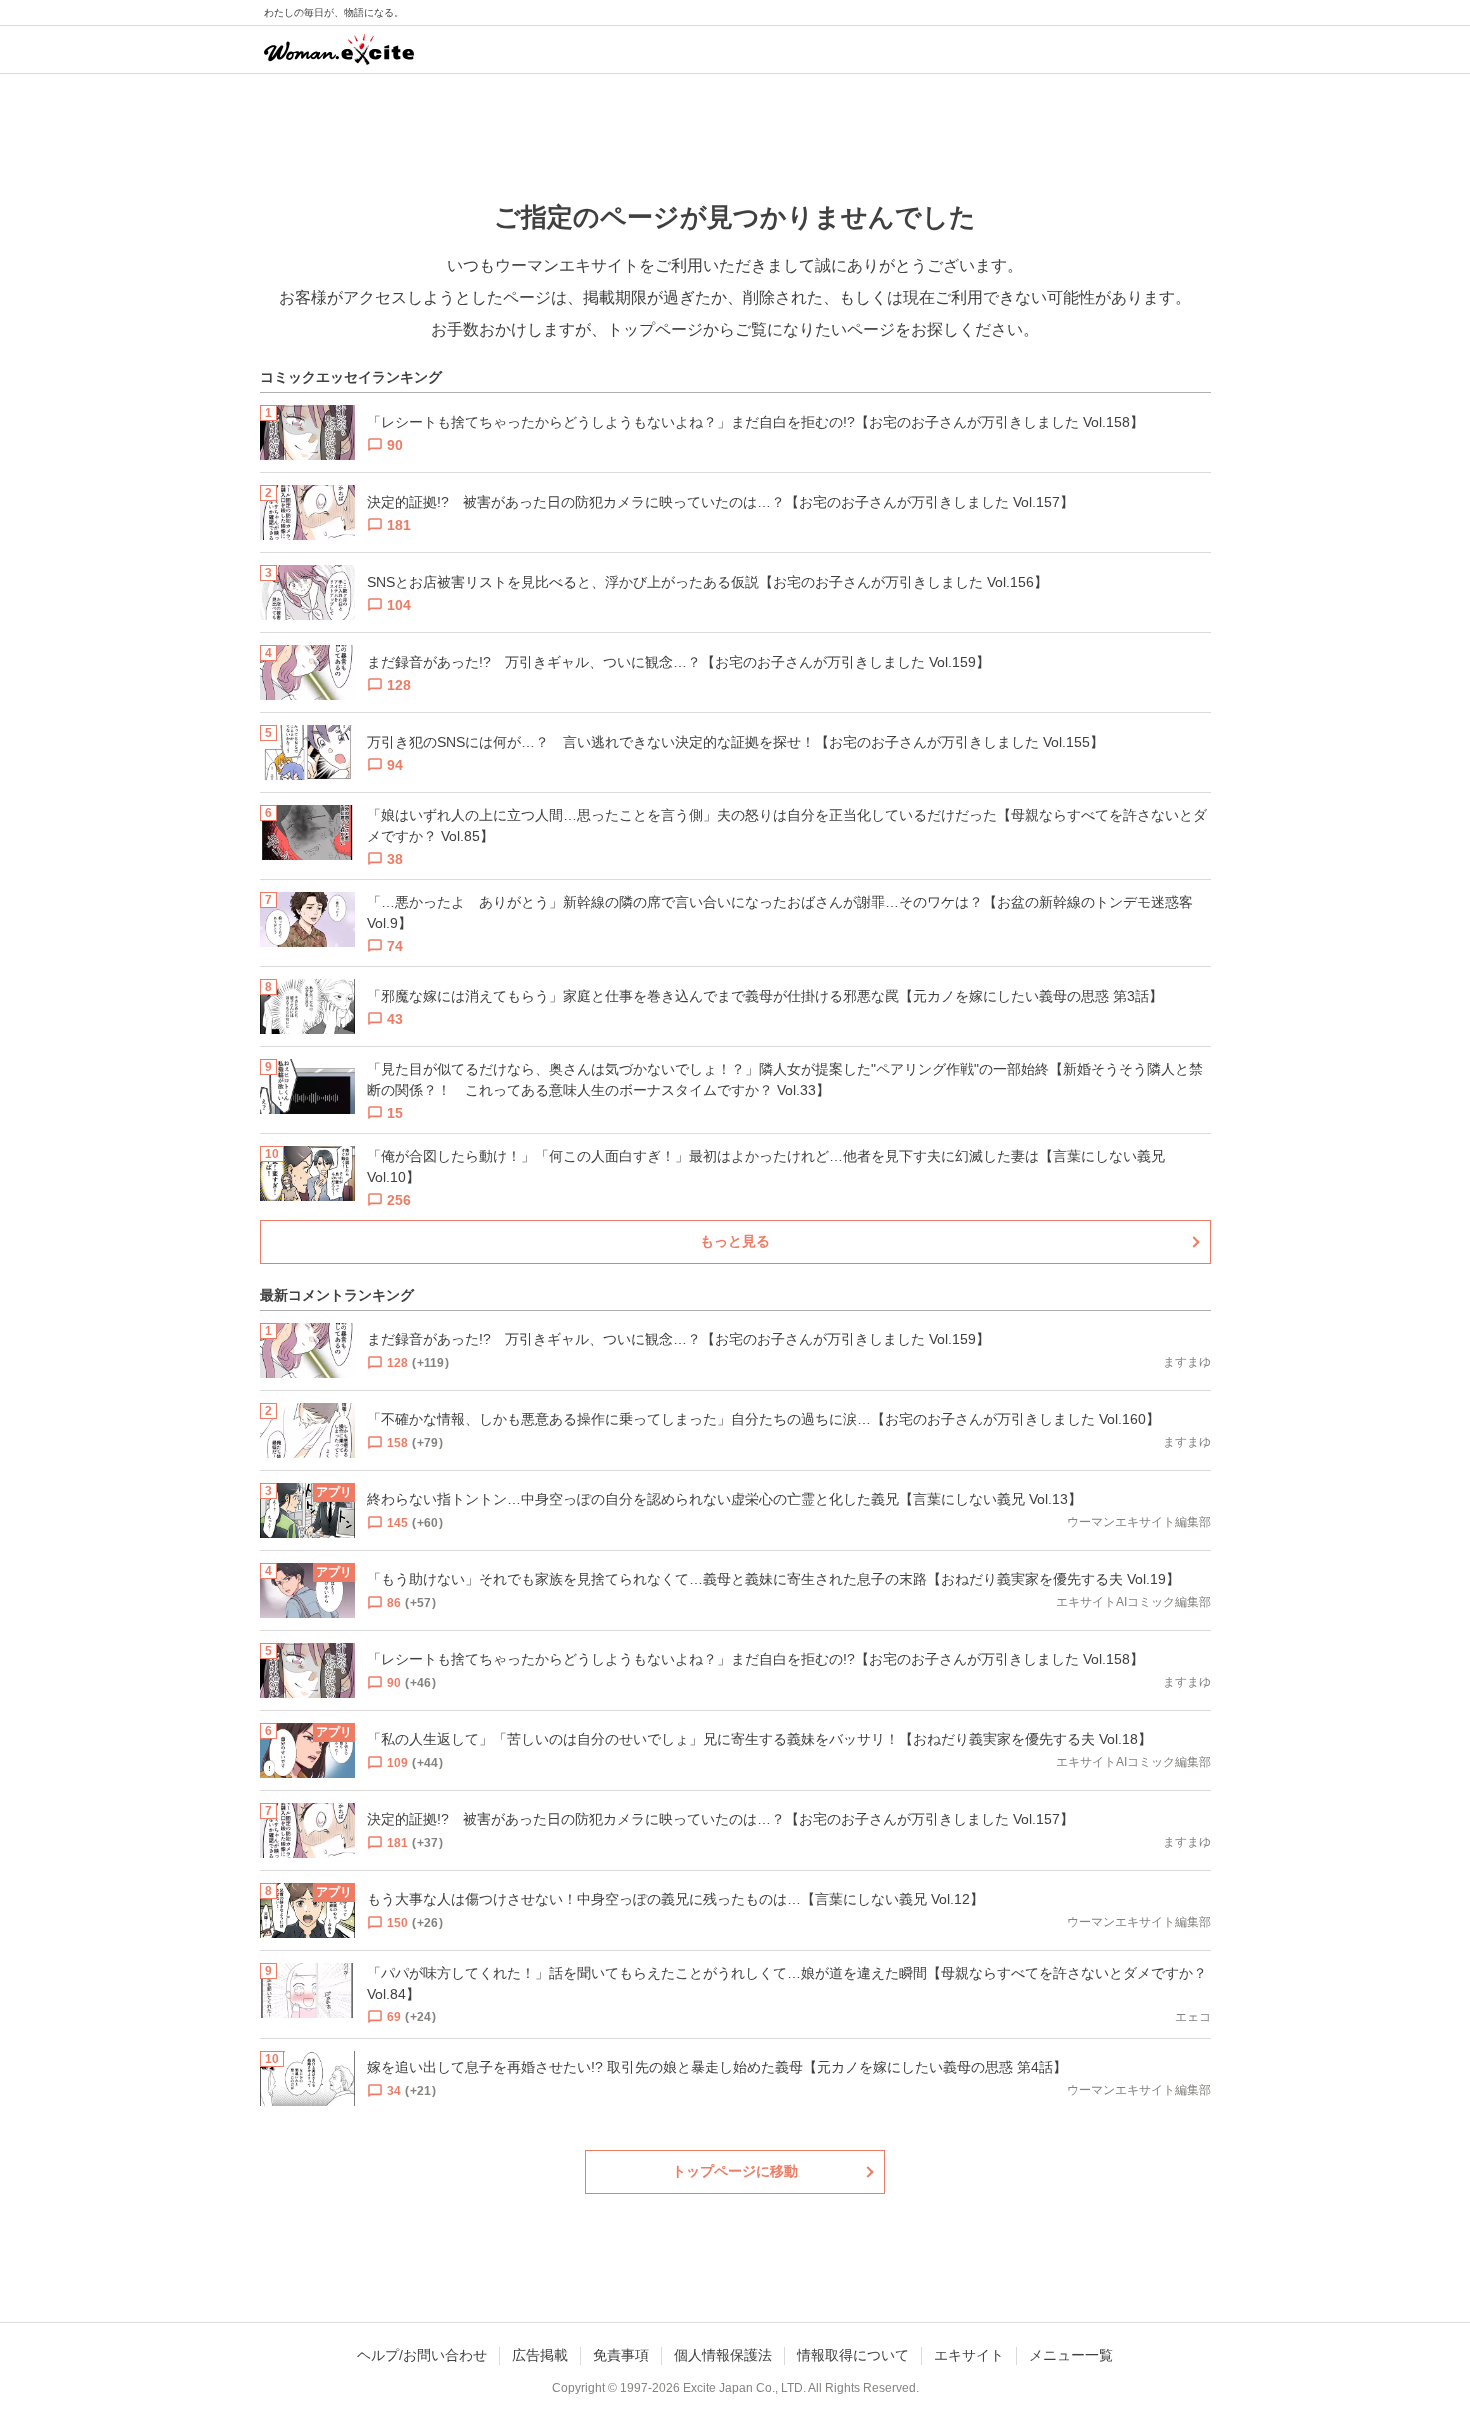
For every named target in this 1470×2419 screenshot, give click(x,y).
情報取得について (853, 2355)
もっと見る (735, 1241)
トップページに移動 (735, 2171)
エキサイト (969, 2355)
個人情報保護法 (723, 2355)
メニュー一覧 (1071, 2355)
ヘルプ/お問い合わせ (422, 2355)
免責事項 (621, 2355)
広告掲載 (540, 2355)
